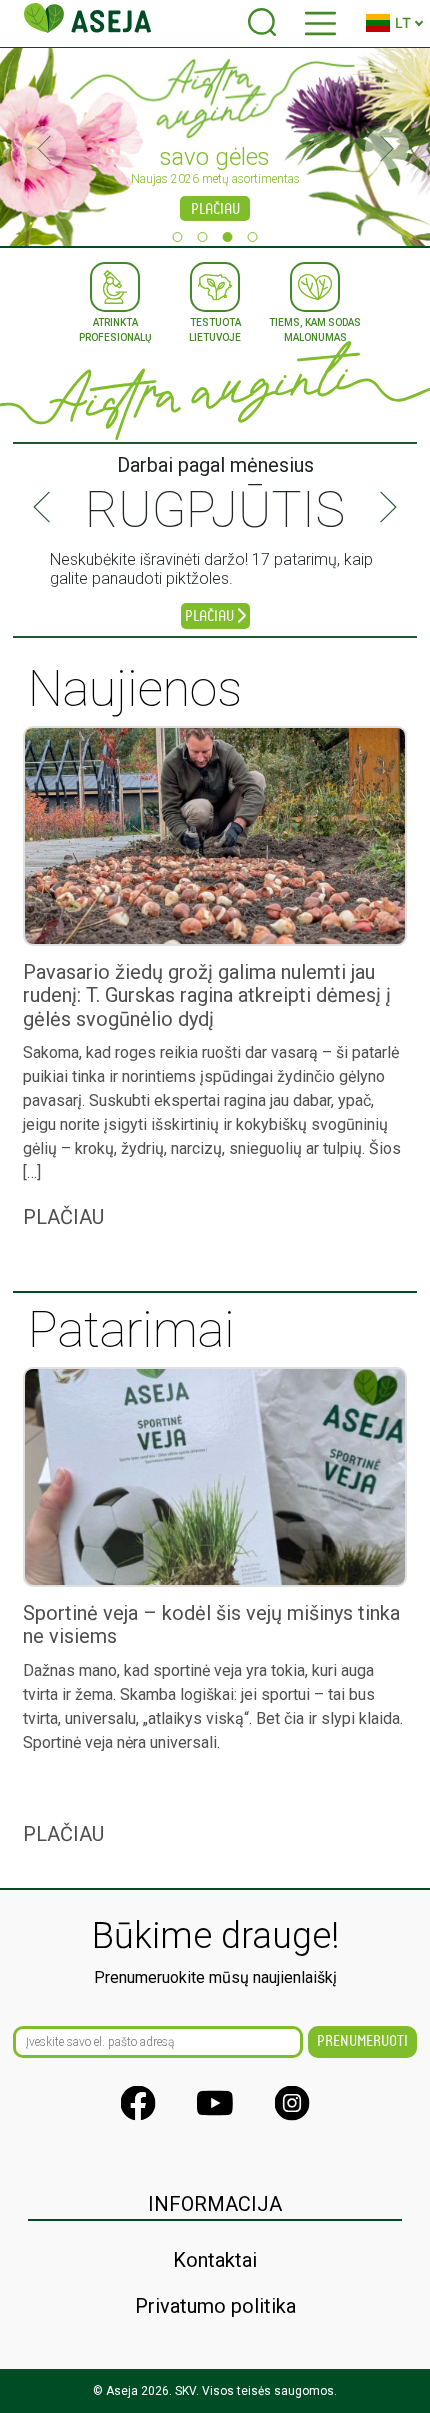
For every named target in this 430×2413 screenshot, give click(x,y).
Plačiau (215, 210)
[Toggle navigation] (320, 23)
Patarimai (131, 1330)
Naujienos (135, 689)
